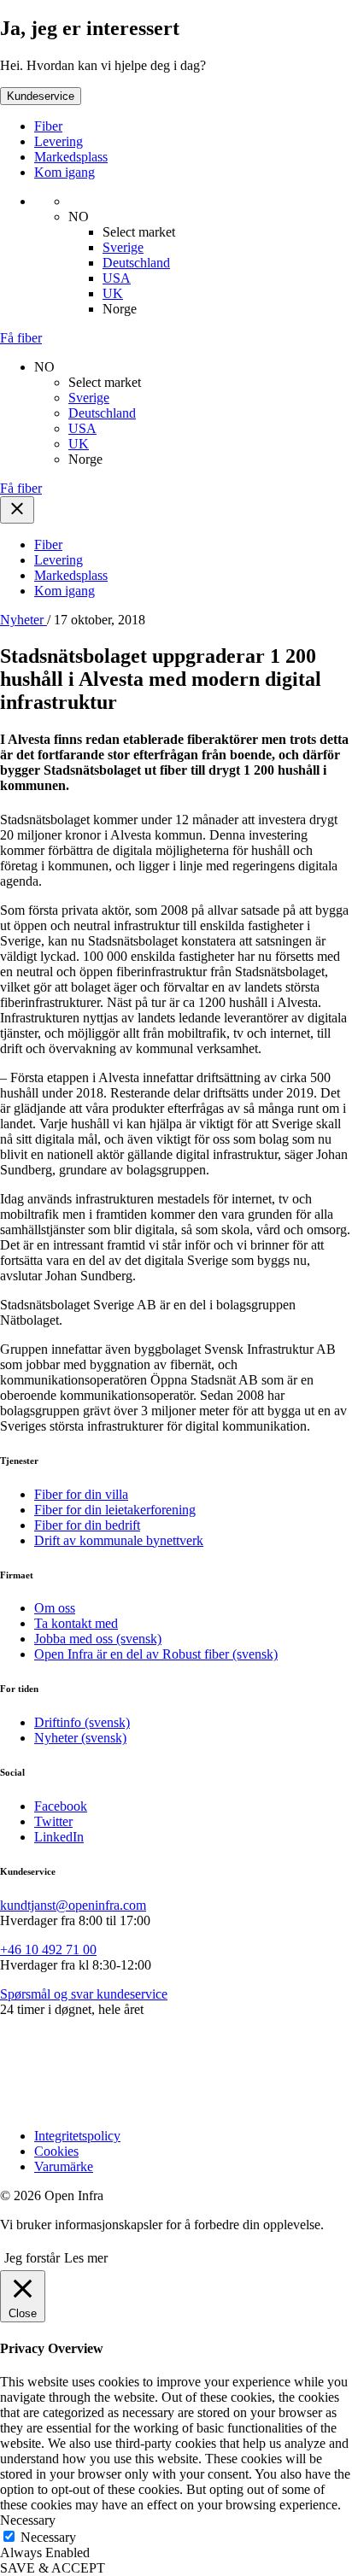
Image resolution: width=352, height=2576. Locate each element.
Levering (59, 141)
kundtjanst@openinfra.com (73, 1905)
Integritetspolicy (77, 2136)
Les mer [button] (86, 2258)
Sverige (123, 247)
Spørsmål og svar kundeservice (84, 1994)
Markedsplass (71, 157)
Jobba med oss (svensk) (98, 1639)
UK (113, 293)
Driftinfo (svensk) (82, 1722)
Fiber (48, 126)
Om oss (55, 1608)
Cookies (56, 2151)
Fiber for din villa (81, 1494)
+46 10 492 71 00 (48, 1950)
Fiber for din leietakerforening (115, 1510)
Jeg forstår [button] (32, 2258)
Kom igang (65, 172)
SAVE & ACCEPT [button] (53, 2568)
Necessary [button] (28, 2520)
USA (117, 278)
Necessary (48, 2537)
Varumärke (64, 2166)
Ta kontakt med (76, 1623)
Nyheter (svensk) (80, 1738)
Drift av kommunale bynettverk (119, 1540)
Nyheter (23, 620)
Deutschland (136, 263)
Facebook (61, 1806)
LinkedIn (59, 1837)
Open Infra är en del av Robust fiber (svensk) (156, 1654)
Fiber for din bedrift (87, 1525)
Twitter (53, 1821)
